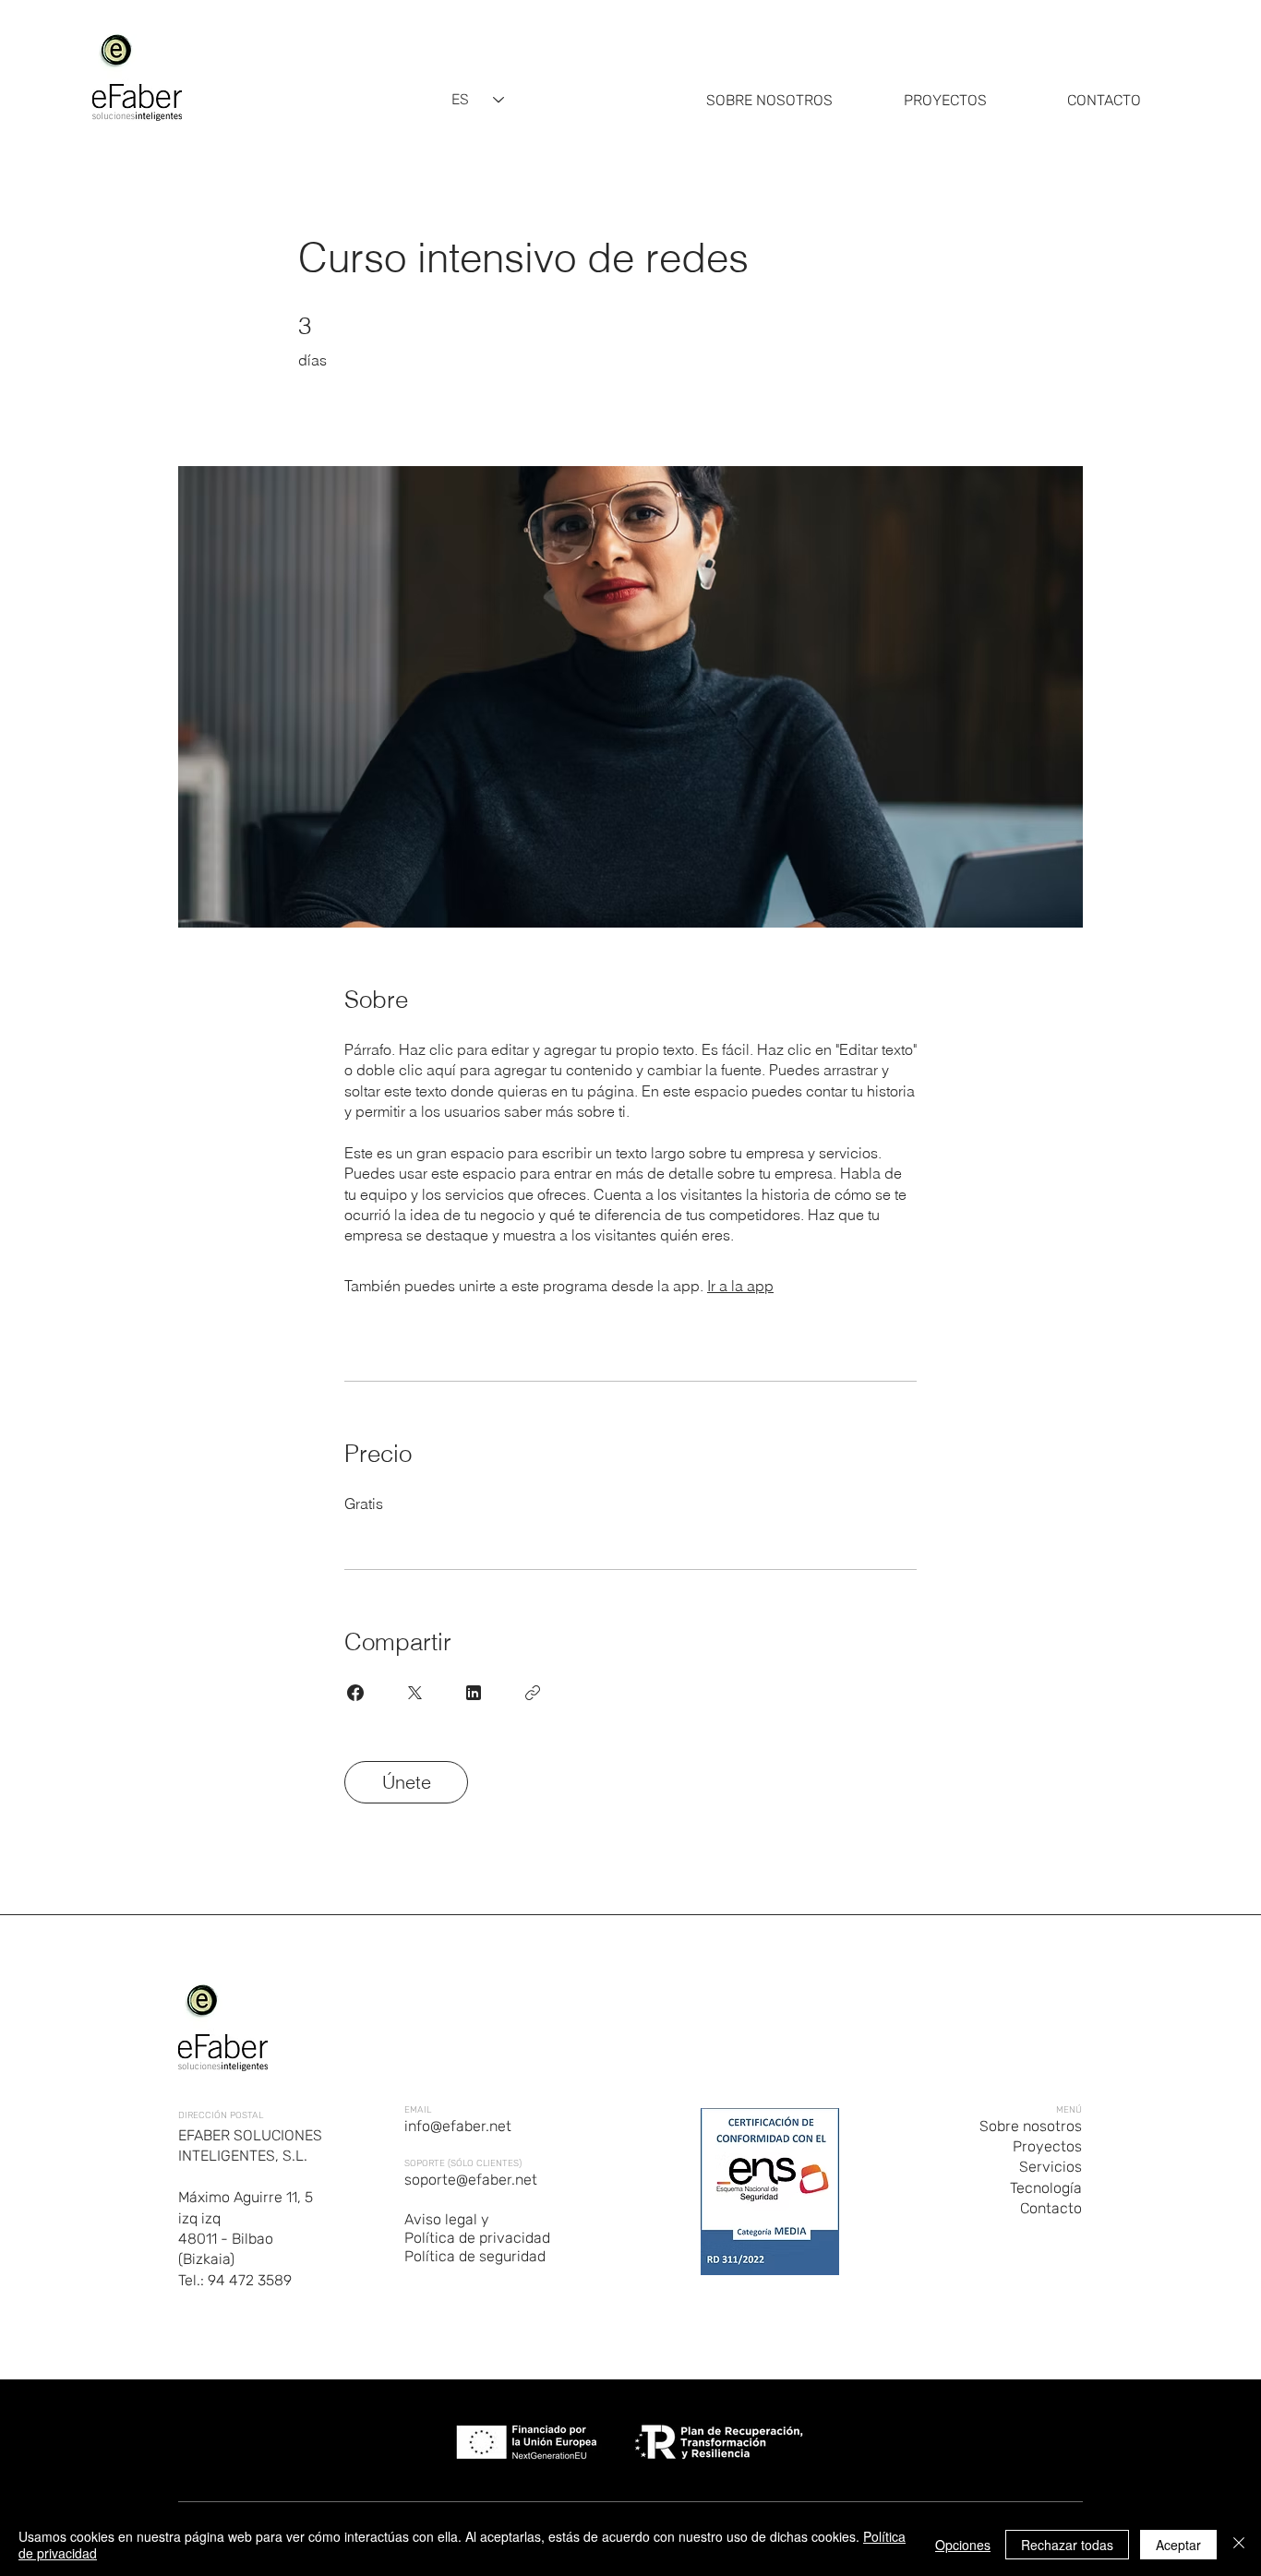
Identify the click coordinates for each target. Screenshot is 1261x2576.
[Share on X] (414, 1693)
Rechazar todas (1067, 2545)
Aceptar (1178, 2545)
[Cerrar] (1239, 2545)
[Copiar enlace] (533, 1693)
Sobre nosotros (1031, 2126)
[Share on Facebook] (355, 1693)
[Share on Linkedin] (474, 1693)
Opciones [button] (963, 2545)
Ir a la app (740, 1286)
